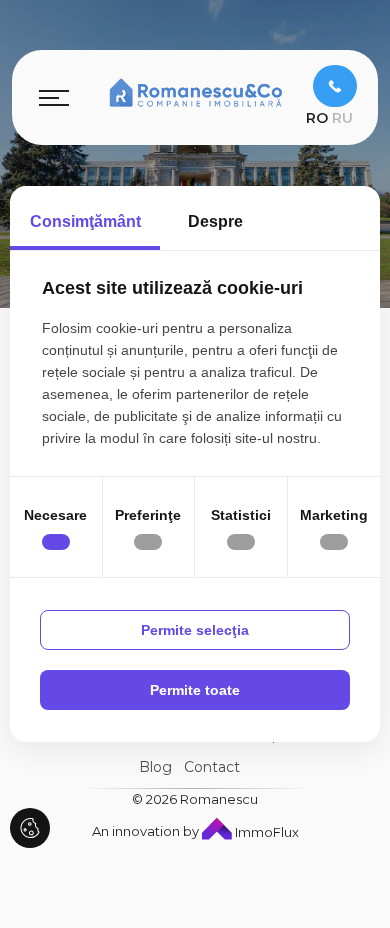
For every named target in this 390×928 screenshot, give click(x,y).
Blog (155, 767)
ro (317, 118)
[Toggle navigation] (54, 97)
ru (342, 118)
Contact (212, 767)
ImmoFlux (265, 832)
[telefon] (335, 86)
